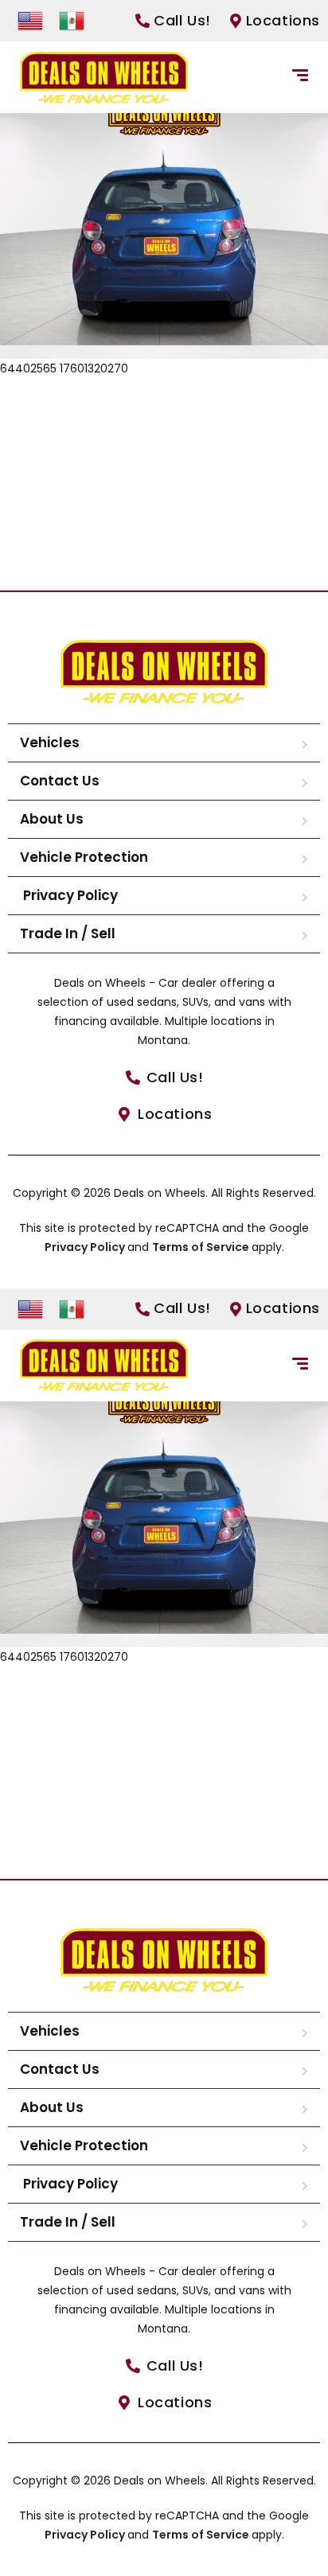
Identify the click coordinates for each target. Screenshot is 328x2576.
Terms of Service (202, 1247)
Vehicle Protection (84, 857)
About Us (52, 819)
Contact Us (60, 781)
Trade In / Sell (68, 933)
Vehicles (50, 742)
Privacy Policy (69, 895)
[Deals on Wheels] (104, 78)
